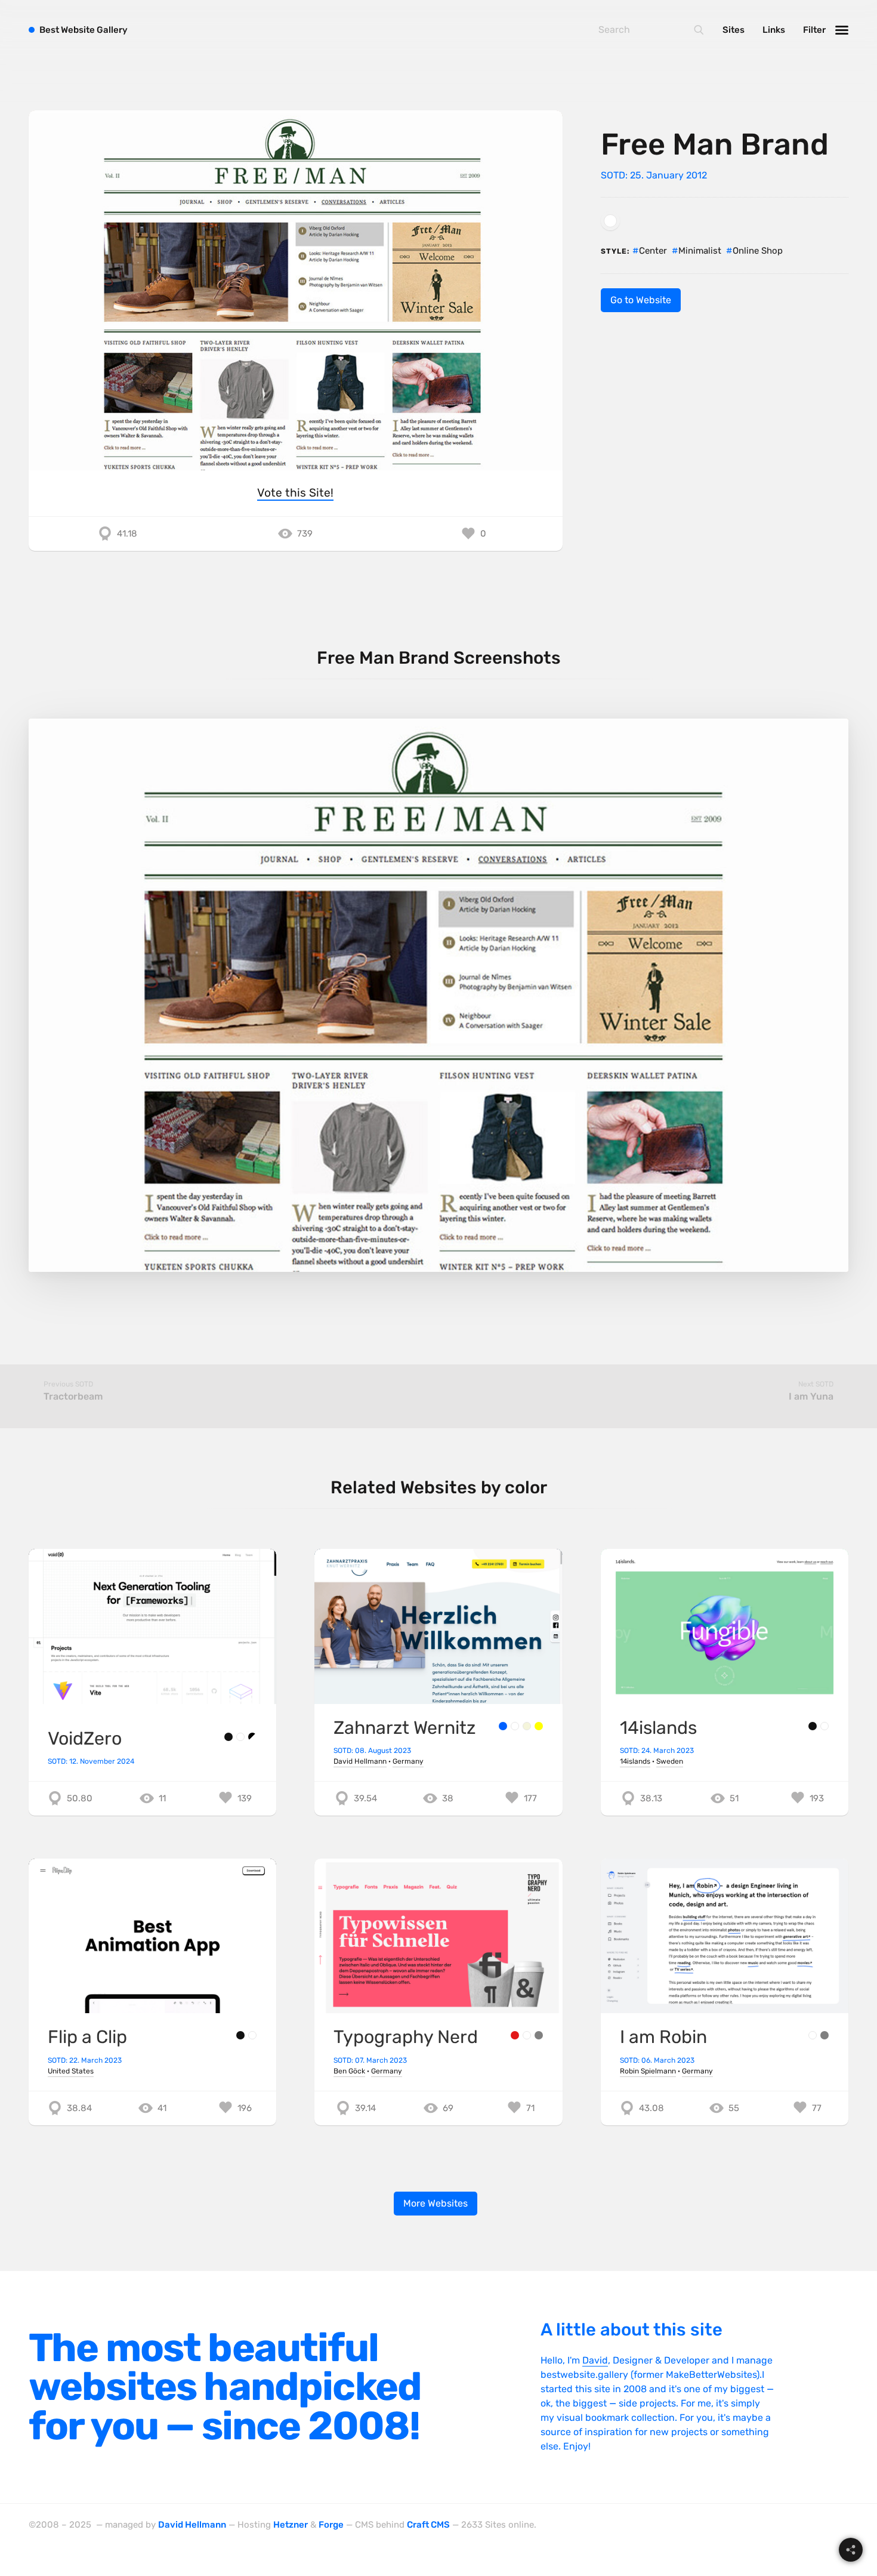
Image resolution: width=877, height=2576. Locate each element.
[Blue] (503, 1726)
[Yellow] (539, 1726)
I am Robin (663, 2037)
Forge (331, 2525)
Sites (734, 30)
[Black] (228, 1737)
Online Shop (758, 251)
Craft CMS (428, 2525)
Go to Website (641, 300)
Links (774, 30)
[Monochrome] (252, 1737)
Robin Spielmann (648, 2071)
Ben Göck (349, 2071)
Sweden (670, 1761)
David (595, 2360)
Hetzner (291, 2525)
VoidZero (85, 1739)
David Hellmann (360, 1761)
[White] (610, 221)
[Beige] (527, 1726)
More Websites (436, 2203)
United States (71, 2071)
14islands (658, 1728)
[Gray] (539, 2035)
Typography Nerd (406, 2037)
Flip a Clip (87, 2037)
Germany (408, 1761)
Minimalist (700, 251)
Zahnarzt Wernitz (404, 1728)
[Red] (515, 2035)
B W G (84, 30)
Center (653, 251)
